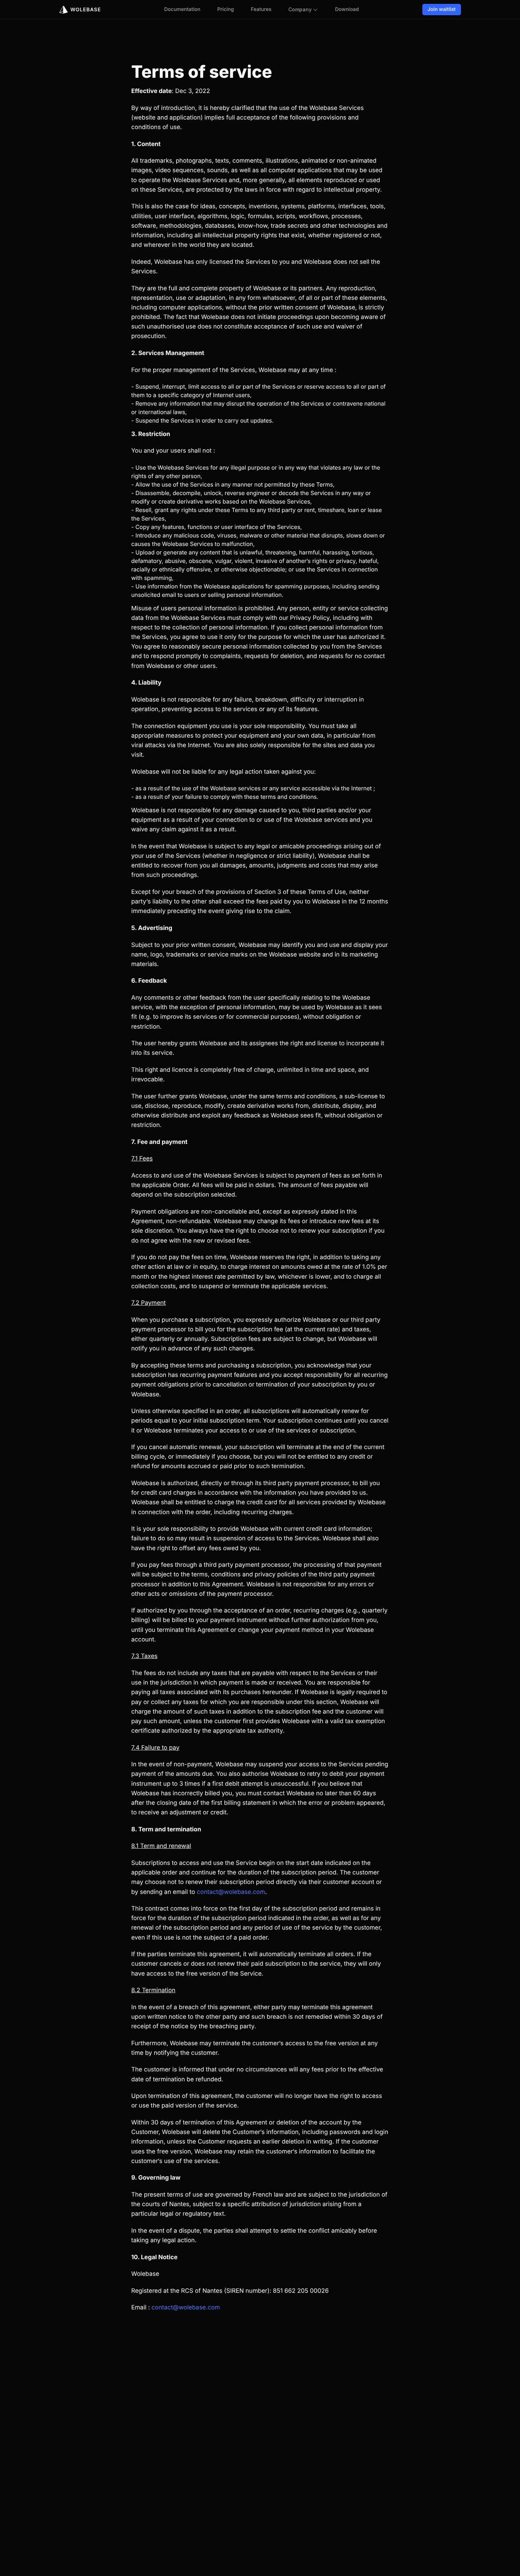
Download (347, 9)
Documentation (182, 9)
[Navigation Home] (80, 9)
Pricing (226, 9)
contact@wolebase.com (231, 1892)
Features (261, 9)
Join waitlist (442, 9)
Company (300, 9)
